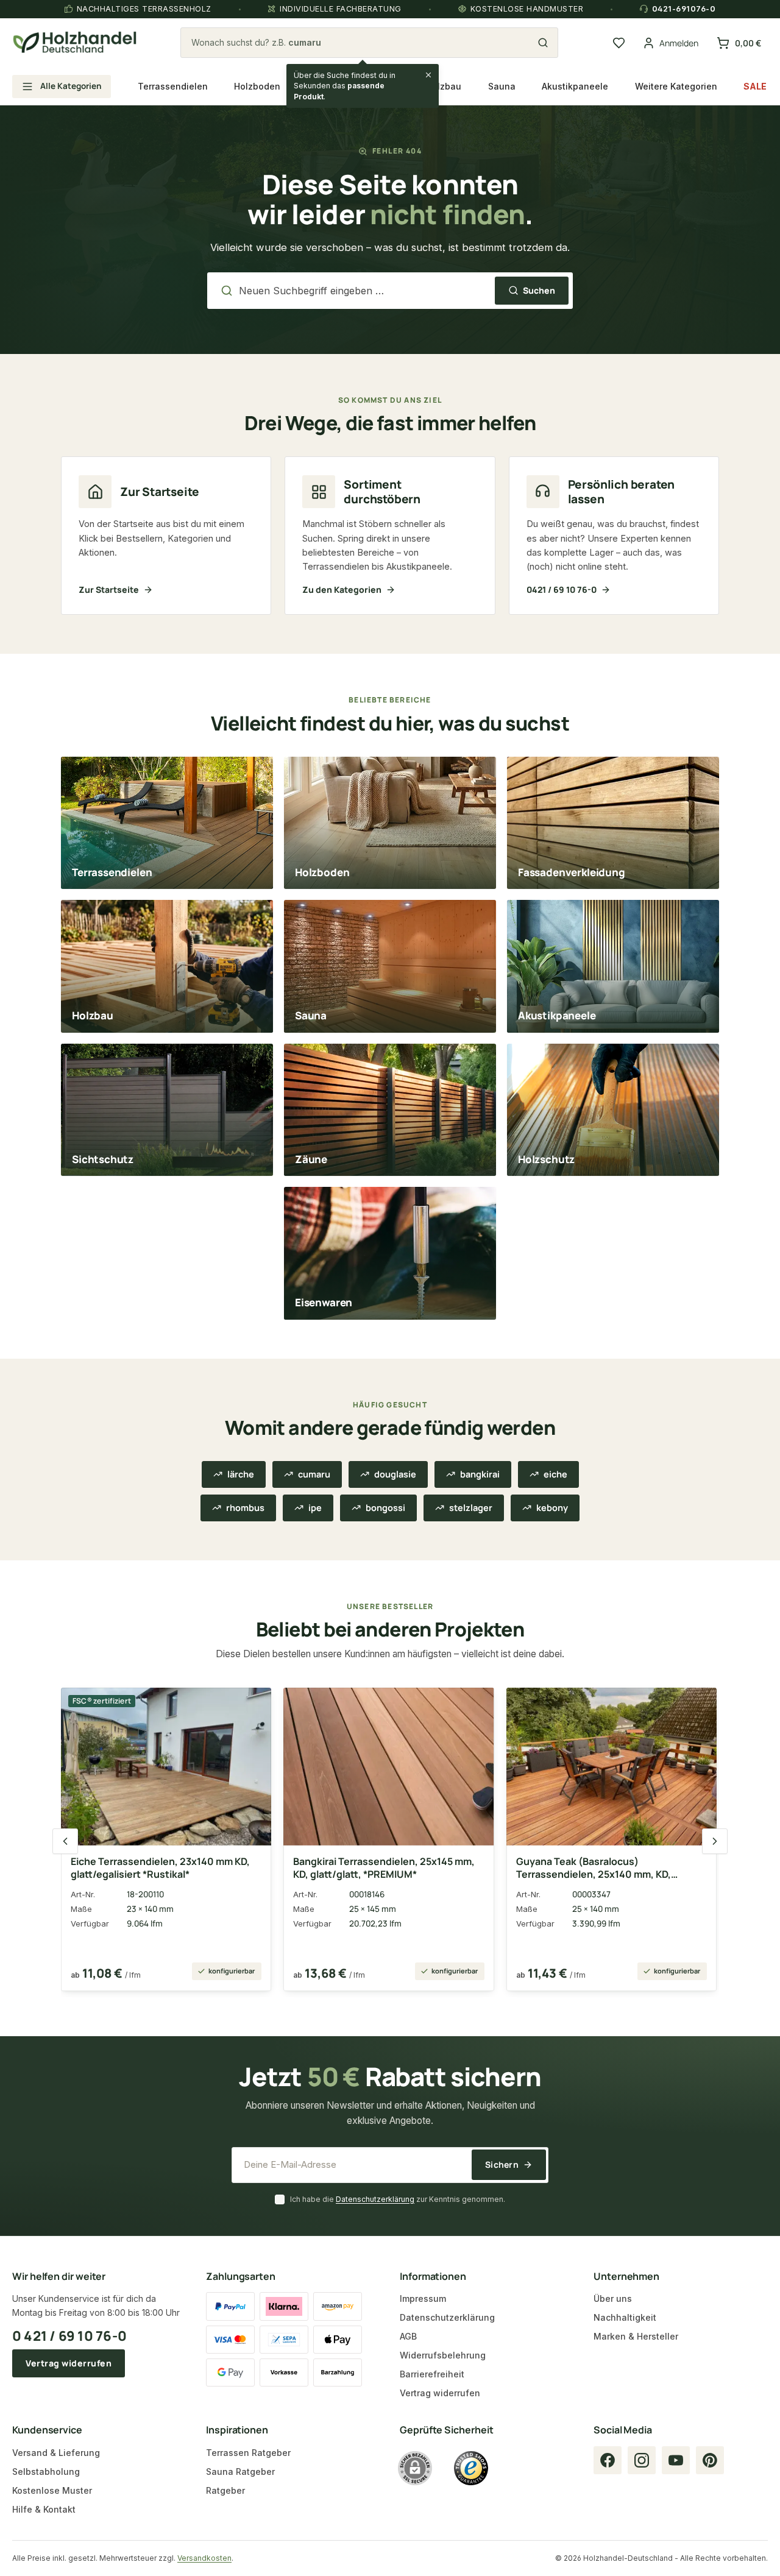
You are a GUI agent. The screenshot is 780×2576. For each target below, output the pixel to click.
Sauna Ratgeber (240, 2472)
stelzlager (471, 1508)
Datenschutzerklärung (375, 2199)
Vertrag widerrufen (69, 2363)
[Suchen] (543, 43)
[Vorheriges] (65, 1841)
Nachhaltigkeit (625, 2317)
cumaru (314, 1474)
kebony (552, 1508)
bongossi (385, 1508)
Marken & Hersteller (636, 2336)
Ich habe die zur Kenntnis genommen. (398, 2199)
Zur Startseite (109, 589)
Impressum (423, 2298)
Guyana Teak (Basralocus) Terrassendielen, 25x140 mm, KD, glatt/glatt (594, 1868)
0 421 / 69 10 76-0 (69, 2336)
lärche (241, 1474)
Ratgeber (225, 2490)
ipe (315, 1508)
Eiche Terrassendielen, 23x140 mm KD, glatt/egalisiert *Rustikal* (160, 1868)
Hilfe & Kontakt (44, 2509)
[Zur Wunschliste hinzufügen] (252, 1704)
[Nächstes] (715, 1841)
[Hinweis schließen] (428, 75)
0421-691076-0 (684, 9)
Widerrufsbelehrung (443, 2355)
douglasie (395, 1474)
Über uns (613, 2298)
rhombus (245, 1508)
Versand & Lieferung (56, 2453)
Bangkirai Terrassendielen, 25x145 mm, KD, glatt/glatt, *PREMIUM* (384, 1868)
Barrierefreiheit (432, 2374)
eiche (555, 1474)
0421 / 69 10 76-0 (562, 589)
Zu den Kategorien (342, 589)
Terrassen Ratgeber (248, 2453)
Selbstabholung (46, 2472)
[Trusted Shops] (471, 2468)
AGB (408, 2336)
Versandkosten (204, 2558)
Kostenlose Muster (52, 2490)
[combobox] (362, 43)
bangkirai (480, 1474)
